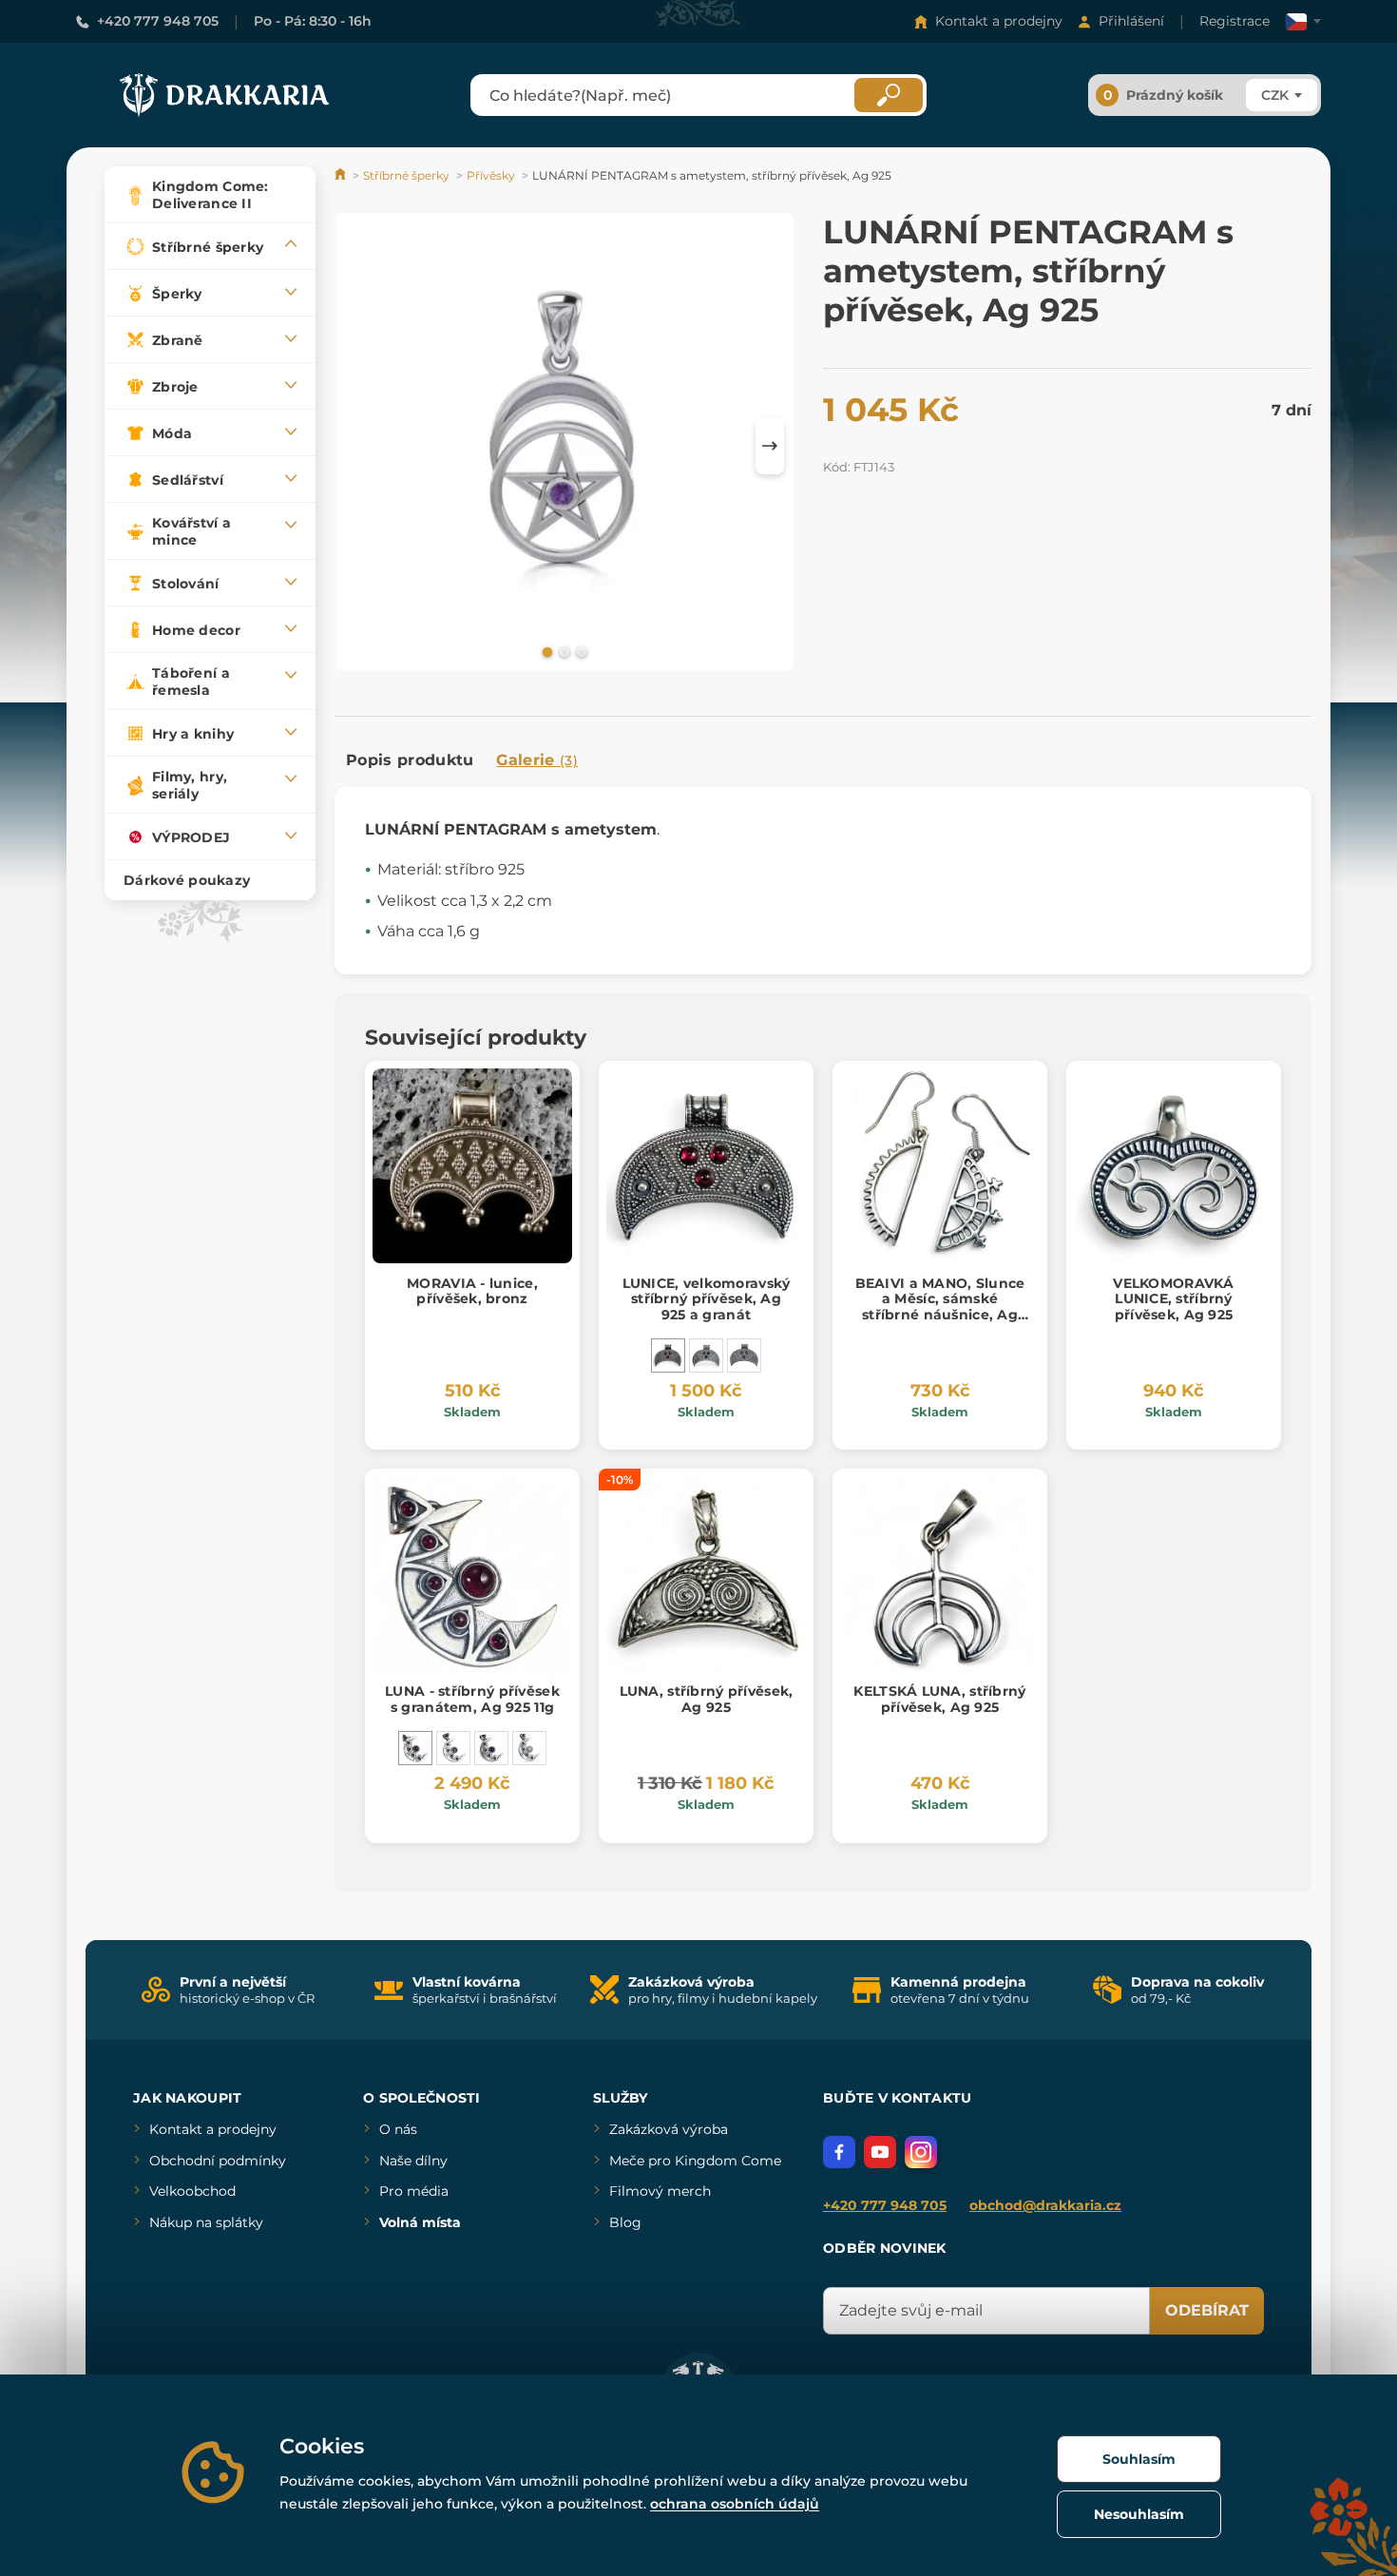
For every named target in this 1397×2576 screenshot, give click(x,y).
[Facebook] (839, 2152)
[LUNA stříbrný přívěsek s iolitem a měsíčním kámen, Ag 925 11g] (529, 1748)
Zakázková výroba (669, 2129)
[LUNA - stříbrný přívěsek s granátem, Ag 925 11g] (415, 1748)
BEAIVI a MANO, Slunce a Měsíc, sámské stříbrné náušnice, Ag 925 (940, 1307)
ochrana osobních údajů (735, 2504)
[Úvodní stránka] (342, 175)
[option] (565, 445)
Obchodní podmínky (218, 2161)
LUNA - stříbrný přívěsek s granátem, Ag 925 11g (472, 1699)
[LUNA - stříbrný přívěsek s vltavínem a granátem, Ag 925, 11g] (453, 1748)
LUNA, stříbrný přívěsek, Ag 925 (707, 1699)
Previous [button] (358, 446)
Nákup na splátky (206, 2222)
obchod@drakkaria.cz (1045, 2205)
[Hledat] (889, 95)
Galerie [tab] (537, 760)
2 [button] (563, 651)
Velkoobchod (192, 2191)
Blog (625, 2222)
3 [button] (580, 651)
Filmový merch (660, 2191)
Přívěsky (491, 175)
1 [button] (545, 651)
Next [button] (770, 446)
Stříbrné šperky (406, 175)
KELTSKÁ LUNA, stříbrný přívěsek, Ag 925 (939, 1699)
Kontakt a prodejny (999, 21)
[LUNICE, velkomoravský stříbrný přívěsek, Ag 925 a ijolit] (706, 1355)
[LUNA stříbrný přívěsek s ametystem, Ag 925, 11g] (491, 1748)
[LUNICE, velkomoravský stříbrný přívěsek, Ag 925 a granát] (668, 1355)
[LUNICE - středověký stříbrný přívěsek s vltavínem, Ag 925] (744, 1355)
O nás (398, 2129)
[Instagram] (921, 2152)
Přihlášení (1131, 21)
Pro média (414, 2191)
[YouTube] (880, 2152)
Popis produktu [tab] (410, 760)
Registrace (1234, 21)
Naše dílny (413, 2161)
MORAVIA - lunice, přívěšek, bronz (472, 1291)
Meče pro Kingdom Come (695, 2161)
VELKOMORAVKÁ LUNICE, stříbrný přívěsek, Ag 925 (1173, 1299)
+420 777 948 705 (158, 21)
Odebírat (1207, 2310)
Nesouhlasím (1139, 2514)
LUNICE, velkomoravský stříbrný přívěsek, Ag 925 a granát (707, 1299)
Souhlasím (1139, 2459)
